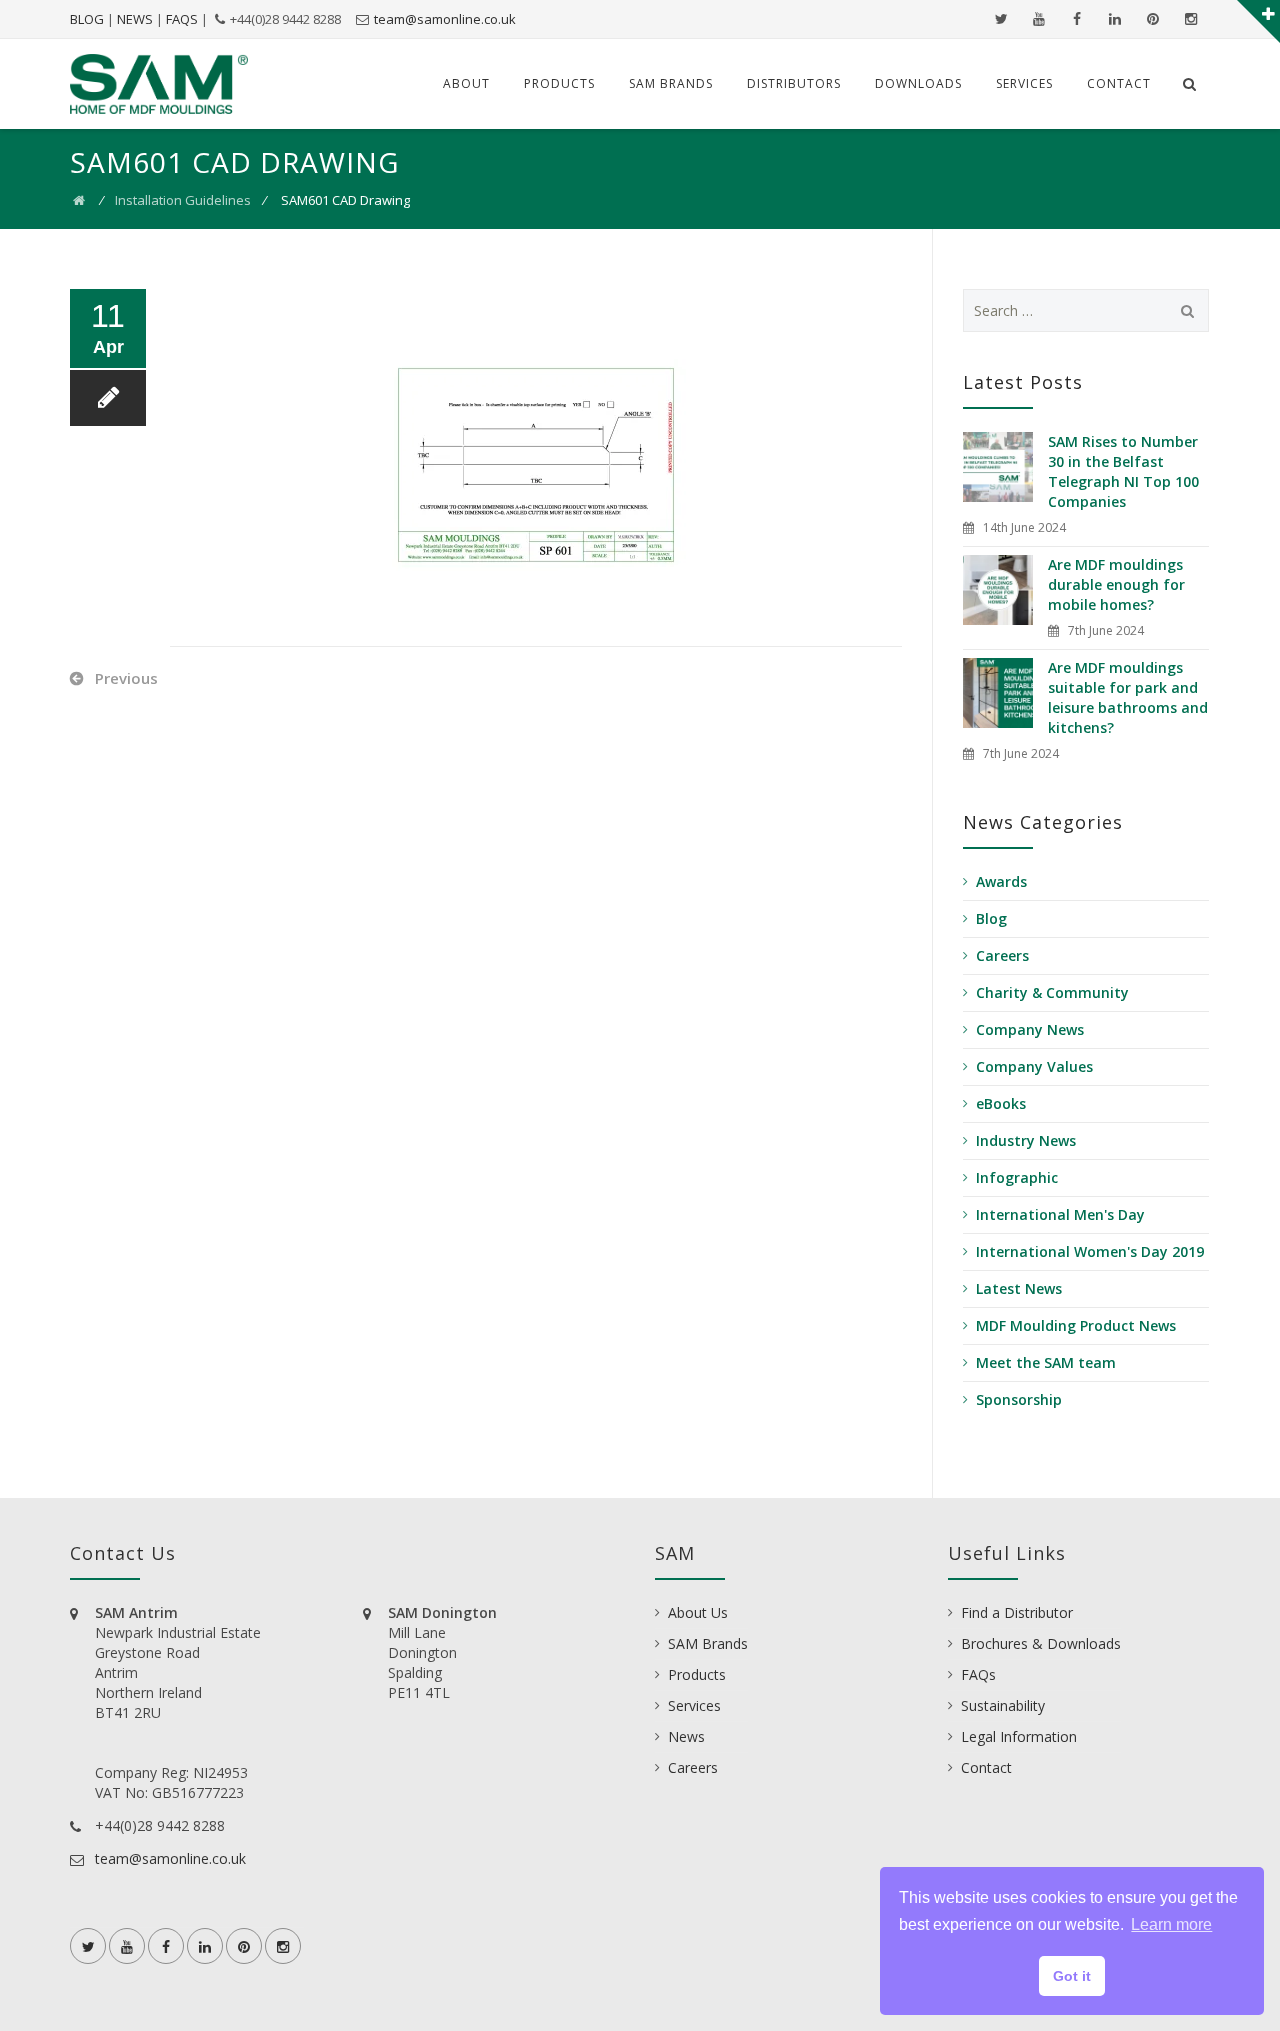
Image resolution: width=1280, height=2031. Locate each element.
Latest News (1019, 1288)
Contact (1119, 83)
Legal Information (1019, 1736)
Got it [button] (1072, 1976)
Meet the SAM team (1046, 1362)
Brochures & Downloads (1041, 1643)
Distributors (794, 83)
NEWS (135, 19)
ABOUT (466, 83)
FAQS (182, 19)
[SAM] (159, 84)
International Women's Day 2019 (1090, 1251)
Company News (1030, 1029)
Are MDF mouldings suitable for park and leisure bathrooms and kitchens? (1128, 697)
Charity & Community (1052, 992)
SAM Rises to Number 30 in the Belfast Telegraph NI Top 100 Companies (1123, 471)
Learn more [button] (1171, 1924)
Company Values (1034, 1066)
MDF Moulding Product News (1076, 1325)
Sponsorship (1019, 1399)
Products (559, 83)
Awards (1001, 881)
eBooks (1001, 1103)
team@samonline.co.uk (445, 19)
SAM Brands (671, 83)
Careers (1002, 955)
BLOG (87, 19)
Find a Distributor (1017, 1612)
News (686, 1736)
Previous (126, 678)
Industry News (1026, 1140)
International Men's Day (1060, 1214)
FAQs (978, 1674)
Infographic (1017, 1177)
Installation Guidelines (183, 200)
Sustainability (1003, 1705)
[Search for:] (1086, 310)
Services (1024, 83)
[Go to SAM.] (79, 200)
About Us (698, 1612)
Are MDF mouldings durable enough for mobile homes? (1116, 584)
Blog (991, 918)
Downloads (918, 83)
